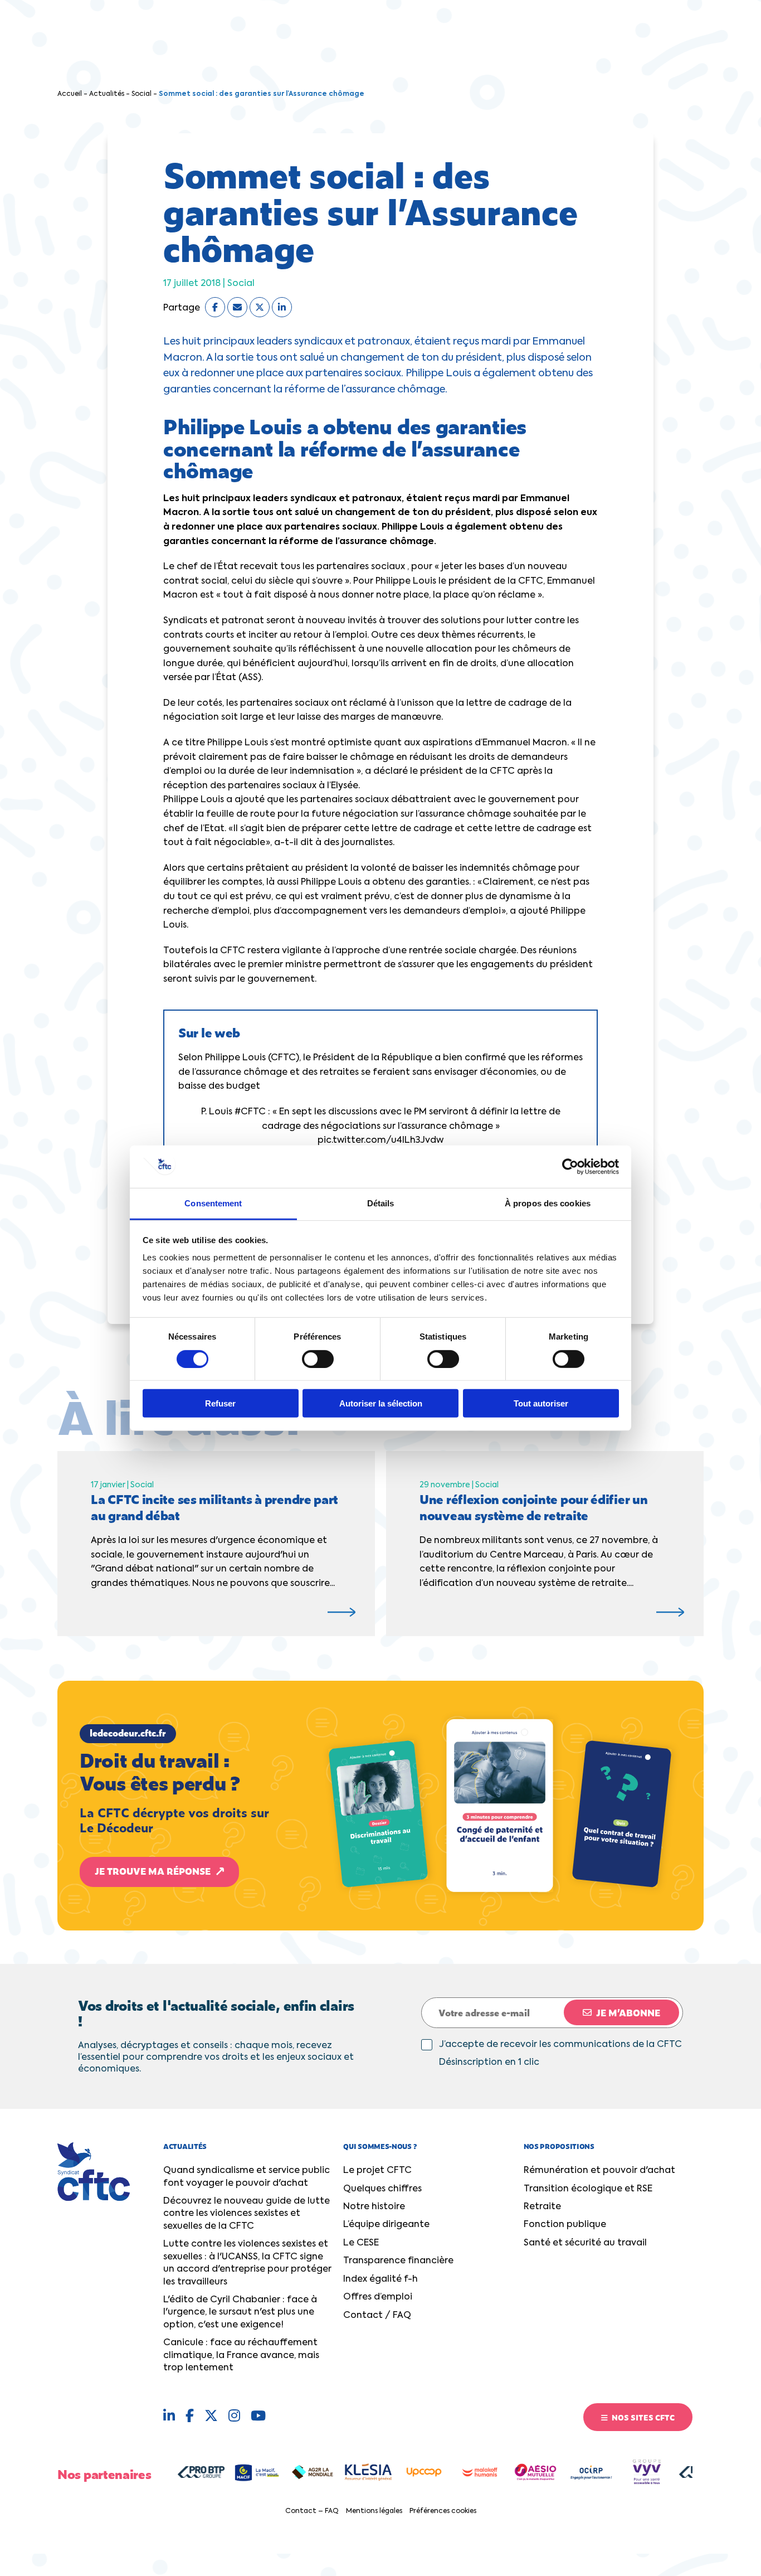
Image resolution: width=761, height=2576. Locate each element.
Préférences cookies (443, 2511)
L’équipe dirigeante (386, 2225)
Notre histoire (374, 2207)
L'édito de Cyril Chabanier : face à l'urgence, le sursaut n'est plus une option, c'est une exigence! (240, 2313)
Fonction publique (565, 2225)
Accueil (70, 94)
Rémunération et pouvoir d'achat (599, 2171)
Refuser (220, 1403)
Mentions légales (374, 2511)
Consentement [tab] (213, 1203)
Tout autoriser (541, 1403)
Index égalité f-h (380, 2279)
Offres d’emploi (378, 2297)
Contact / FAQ (377, 2316)
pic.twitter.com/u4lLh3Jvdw (380, 1141)
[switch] (318, 1359)
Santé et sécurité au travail (585, 2243)
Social (142, 94)
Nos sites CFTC (642, 2417)
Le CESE (361, 2243)
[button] (380, 1806)
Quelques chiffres (382, 2189)
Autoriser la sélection (381, 1403)
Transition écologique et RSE (588, 2189)
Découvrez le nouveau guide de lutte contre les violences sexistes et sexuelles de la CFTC (247, 2214)
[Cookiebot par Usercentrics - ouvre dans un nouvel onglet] (570, 1167)
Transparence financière (398, 2261)
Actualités (107, 94)
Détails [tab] (381, 1203)
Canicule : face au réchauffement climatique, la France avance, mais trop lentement (241, 2356)
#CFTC (250, 1112)
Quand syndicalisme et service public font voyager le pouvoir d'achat (247, 2177)
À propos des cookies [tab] (548, 1203)
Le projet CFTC (377, 2171)
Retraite (542, 2207)
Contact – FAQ (312, 2511)
